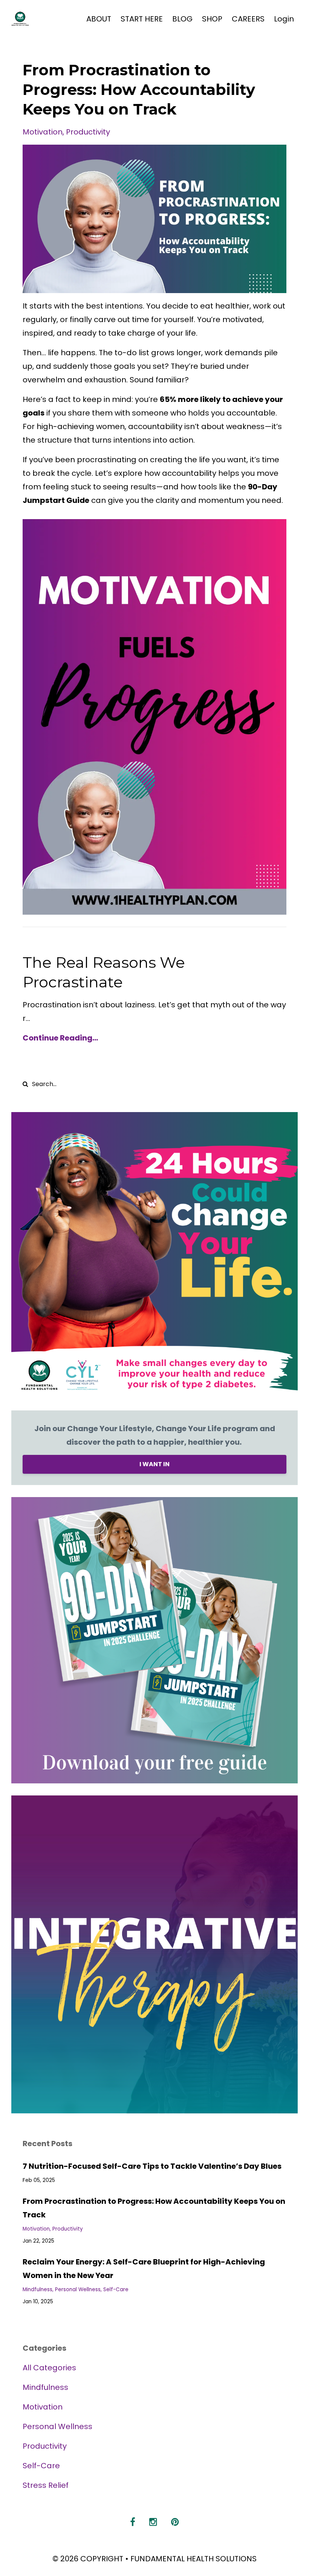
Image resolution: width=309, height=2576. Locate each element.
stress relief (46, 2485)
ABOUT (99, 19)
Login (284, 19)
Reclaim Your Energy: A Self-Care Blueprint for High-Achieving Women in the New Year (144, 2269)
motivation (43, 132)
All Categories (49, 2368)
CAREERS (248, 19)
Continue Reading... (60, 1038)
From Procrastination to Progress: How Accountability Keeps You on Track (139, 89)
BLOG (182, 19)
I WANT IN (154, 1464)
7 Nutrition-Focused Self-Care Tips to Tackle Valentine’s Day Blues (152, 2166)
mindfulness (37, 2290)
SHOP (212, 19)
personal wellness (78, 2290)
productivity (88, 132)
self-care (116, 2290)
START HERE (142, 19)
